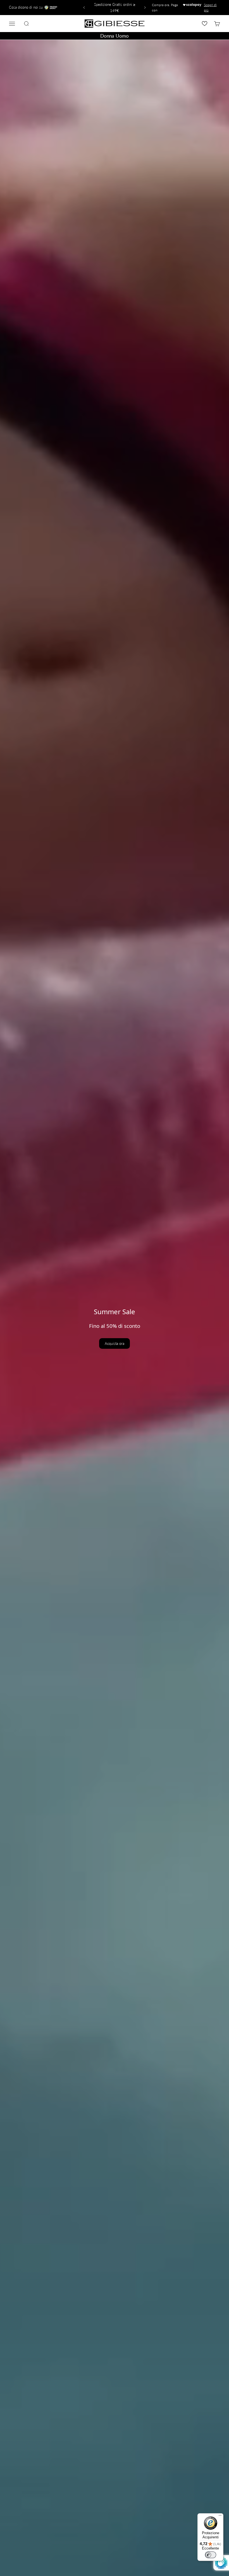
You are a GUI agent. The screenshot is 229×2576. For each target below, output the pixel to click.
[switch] (211, 2555)
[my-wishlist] (205, 24)
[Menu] (220, 2517)
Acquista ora (115, 1343)
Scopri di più (210, 8)
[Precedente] (83, 8)
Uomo (122, 36)
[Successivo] (146, 8)
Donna (107, 36)
